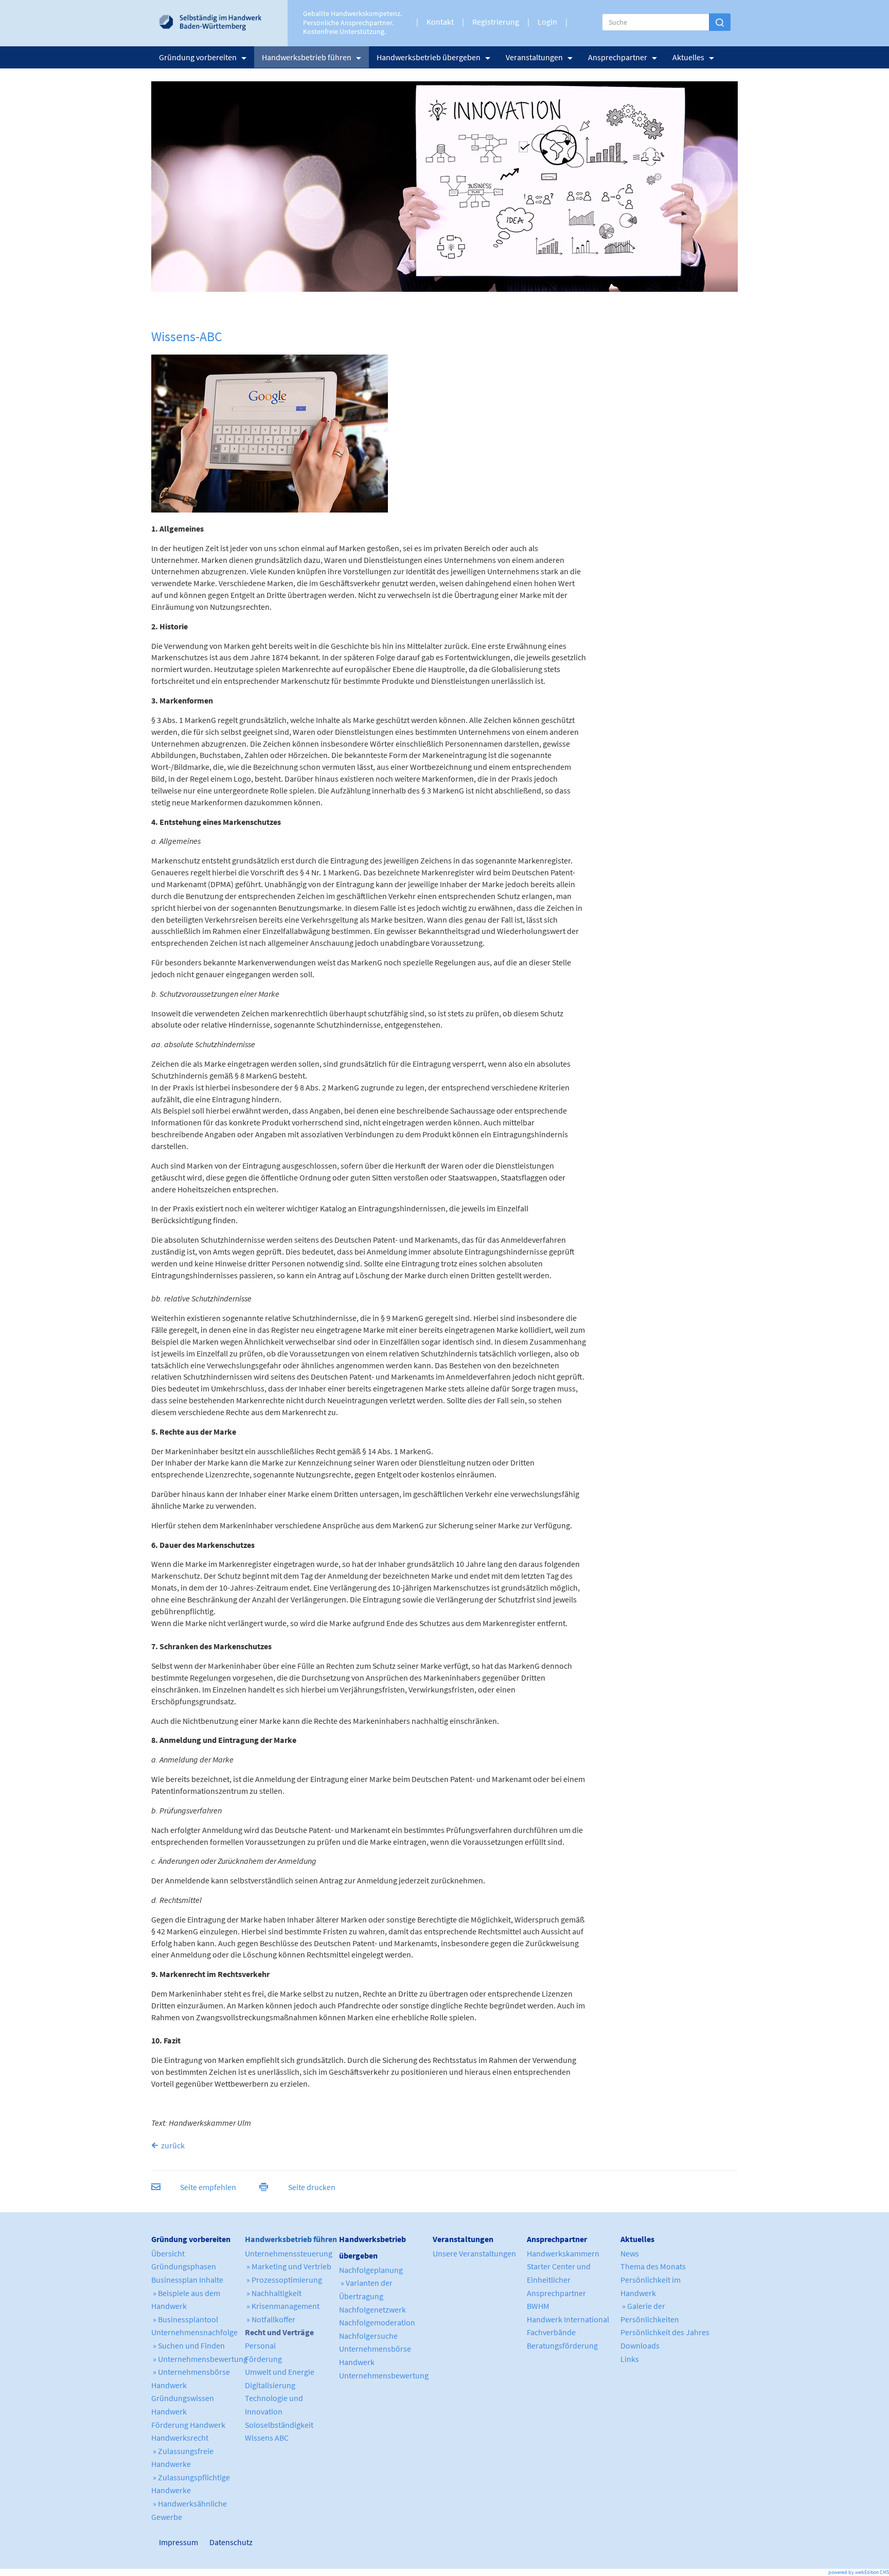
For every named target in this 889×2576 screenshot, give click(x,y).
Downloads (640, 2345)
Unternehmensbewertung (384, 2375)
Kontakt (440, 22)
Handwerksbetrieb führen (307, 57)
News (630, 2253)
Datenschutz (227, 2542)
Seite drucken (312, 2187)
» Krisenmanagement (282, 2306)
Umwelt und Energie (280, 2372)
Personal (260, 2345)
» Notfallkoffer (270, 2319)
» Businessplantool (185, 2319)
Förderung (263, 2359)
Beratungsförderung (562, 2345)
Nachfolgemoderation (377, 2322)
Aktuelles (688, 57)
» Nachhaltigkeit (273, 2293)
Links (630, 2359)
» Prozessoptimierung (283, 2280)
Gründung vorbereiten (198, 57)
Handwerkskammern (563, 2253)
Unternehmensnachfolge (194, 2332)
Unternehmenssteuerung (289, 2253)
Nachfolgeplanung (371, 2270)
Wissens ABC (267, 2438)
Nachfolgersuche (368, 2336)
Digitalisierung (270, 2385)
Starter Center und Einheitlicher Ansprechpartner (559, 2279)
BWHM (538, 2306)
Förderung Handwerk (188, 2425)
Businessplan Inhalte (187, 2280)
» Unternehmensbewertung (199, 2359)
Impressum (164, 2542)
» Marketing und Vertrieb (288, 2266)
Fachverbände (551, 2332)
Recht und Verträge (279, 2332)
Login (547, 22)
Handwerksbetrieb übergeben (429, 57)
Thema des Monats (653, 2266)
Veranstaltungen (534, 57)
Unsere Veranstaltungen (474, 2253)
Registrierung (496, 22)
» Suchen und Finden (188, 2345)
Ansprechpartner (618, 57)
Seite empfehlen (208, 2187)
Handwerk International (568, 2319)
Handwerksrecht (180, 2438)
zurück (173, 2145)
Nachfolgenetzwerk (372, 2309)
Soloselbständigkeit (279, 2425)
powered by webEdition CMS (859, 2572)
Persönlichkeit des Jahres (665, 2332)
